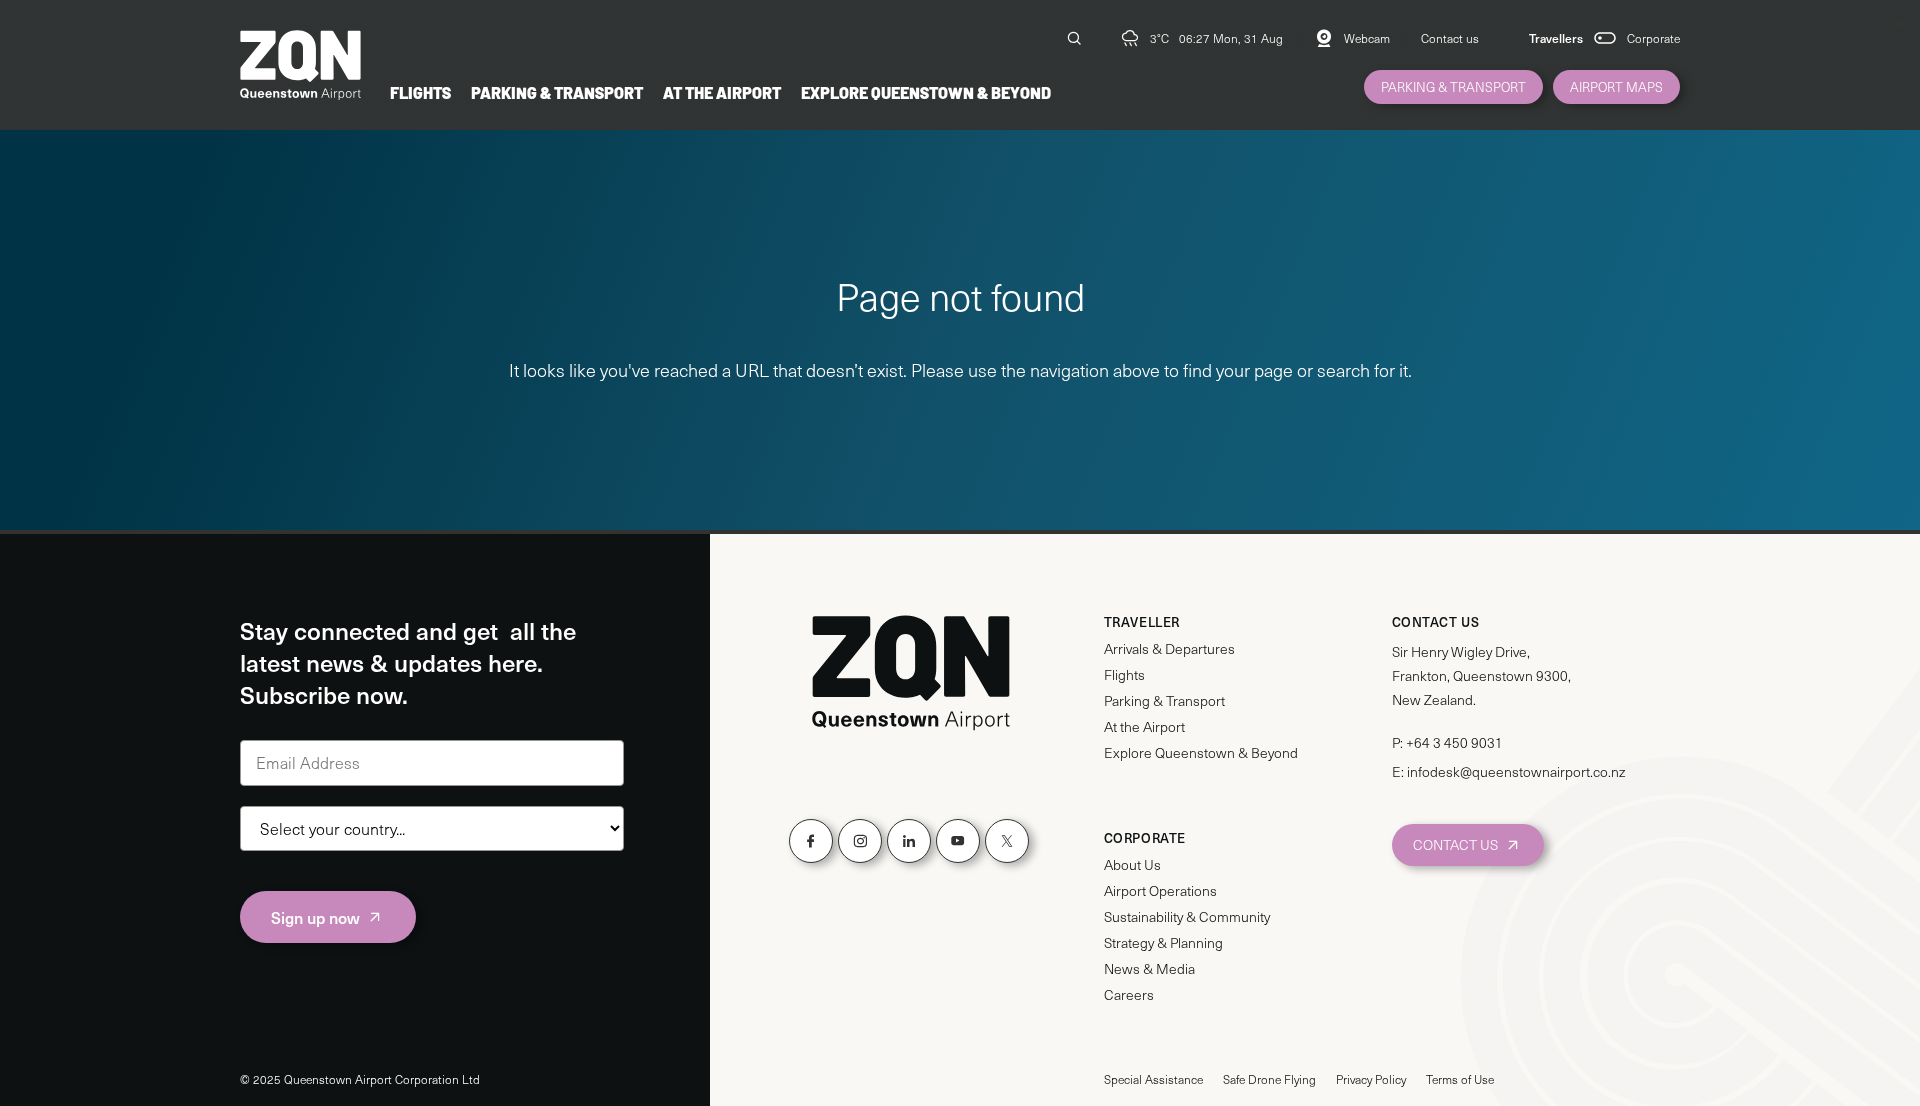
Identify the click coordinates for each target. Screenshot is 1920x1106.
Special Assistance (1153, 1079)
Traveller (1142, 622)
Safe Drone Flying (1269, 1079)
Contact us (1450, 38)
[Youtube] (958, 841)
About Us (1132, 865)
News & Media (1149, 969)
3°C (1159, 38)
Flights (420, 92)
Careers (1129, 995)
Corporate (1653, 38)
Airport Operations (1160, 891)
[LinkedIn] (909, 841)
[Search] (1074, 38)
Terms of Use (1460, 1079)
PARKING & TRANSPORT (1453, 87)
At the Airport (722, 92)
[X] (1007, 841)
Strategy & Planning (1163, 943)
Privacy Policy (1371, 1079)
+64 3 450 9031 (1454, 742)
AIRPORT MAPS (1616, 87)
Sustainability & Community (1187, 917)
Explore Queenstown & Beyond (926, 92)
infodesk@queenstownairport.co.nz (1516, 771)
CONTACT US (1455, 844)
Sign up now (315, 917)
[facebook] (811, 841)
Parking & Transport (557, 92)
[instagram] (860, 841)
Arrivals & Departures (1169, 649)
